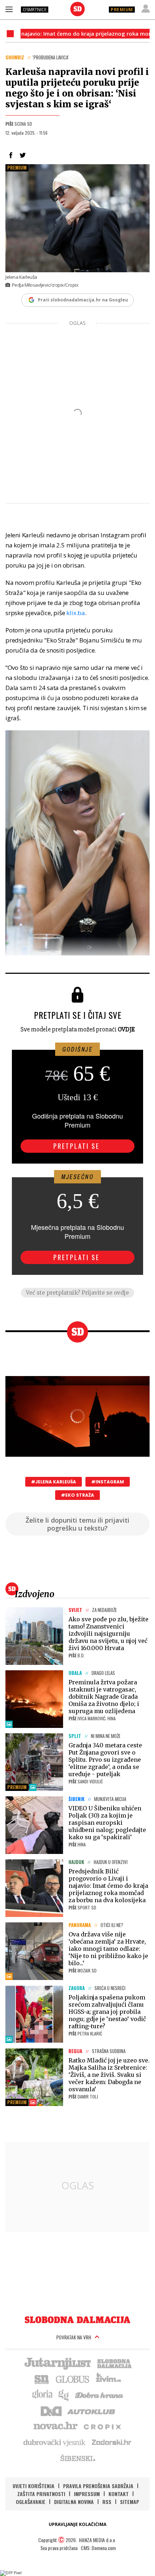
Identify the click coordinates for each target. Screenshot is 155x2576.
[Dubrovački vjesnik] (55, 2442)
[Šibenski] (77, 2458)
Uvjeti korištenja (34, 2486)
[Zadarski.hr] (112, 2442)
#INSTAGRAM (108, 1482)
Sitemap (130, 2502)
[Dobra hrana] (100, 2394)
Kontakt (119, 2494)
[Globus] (73, 2379)
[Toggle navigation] (9, 9)
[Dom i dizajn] (51, 2410)
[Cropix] (102, 2426)
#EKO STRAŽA (77, 1495)
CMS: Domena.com (98, 2548)
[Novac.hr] (56, 2426)
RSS (107, 2502)
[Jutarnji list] (57, 2363)
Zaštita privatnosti (41, 2494)
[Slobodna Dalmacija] (77, 9)
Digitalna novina (74, 2502)
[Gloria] (42, 2394)
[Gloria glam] (64, 2394)
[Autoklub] (92, 2410)
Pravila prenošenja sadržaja (98, 2486)
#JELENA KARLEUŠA (54, 1482)
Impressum (87, 2494)
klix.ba (76, 613)
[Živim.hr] (108, 2379)
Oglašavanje (31, 2502)
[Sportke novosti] (42, 2379)
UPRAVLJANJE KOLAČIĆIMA (77, 2524)
